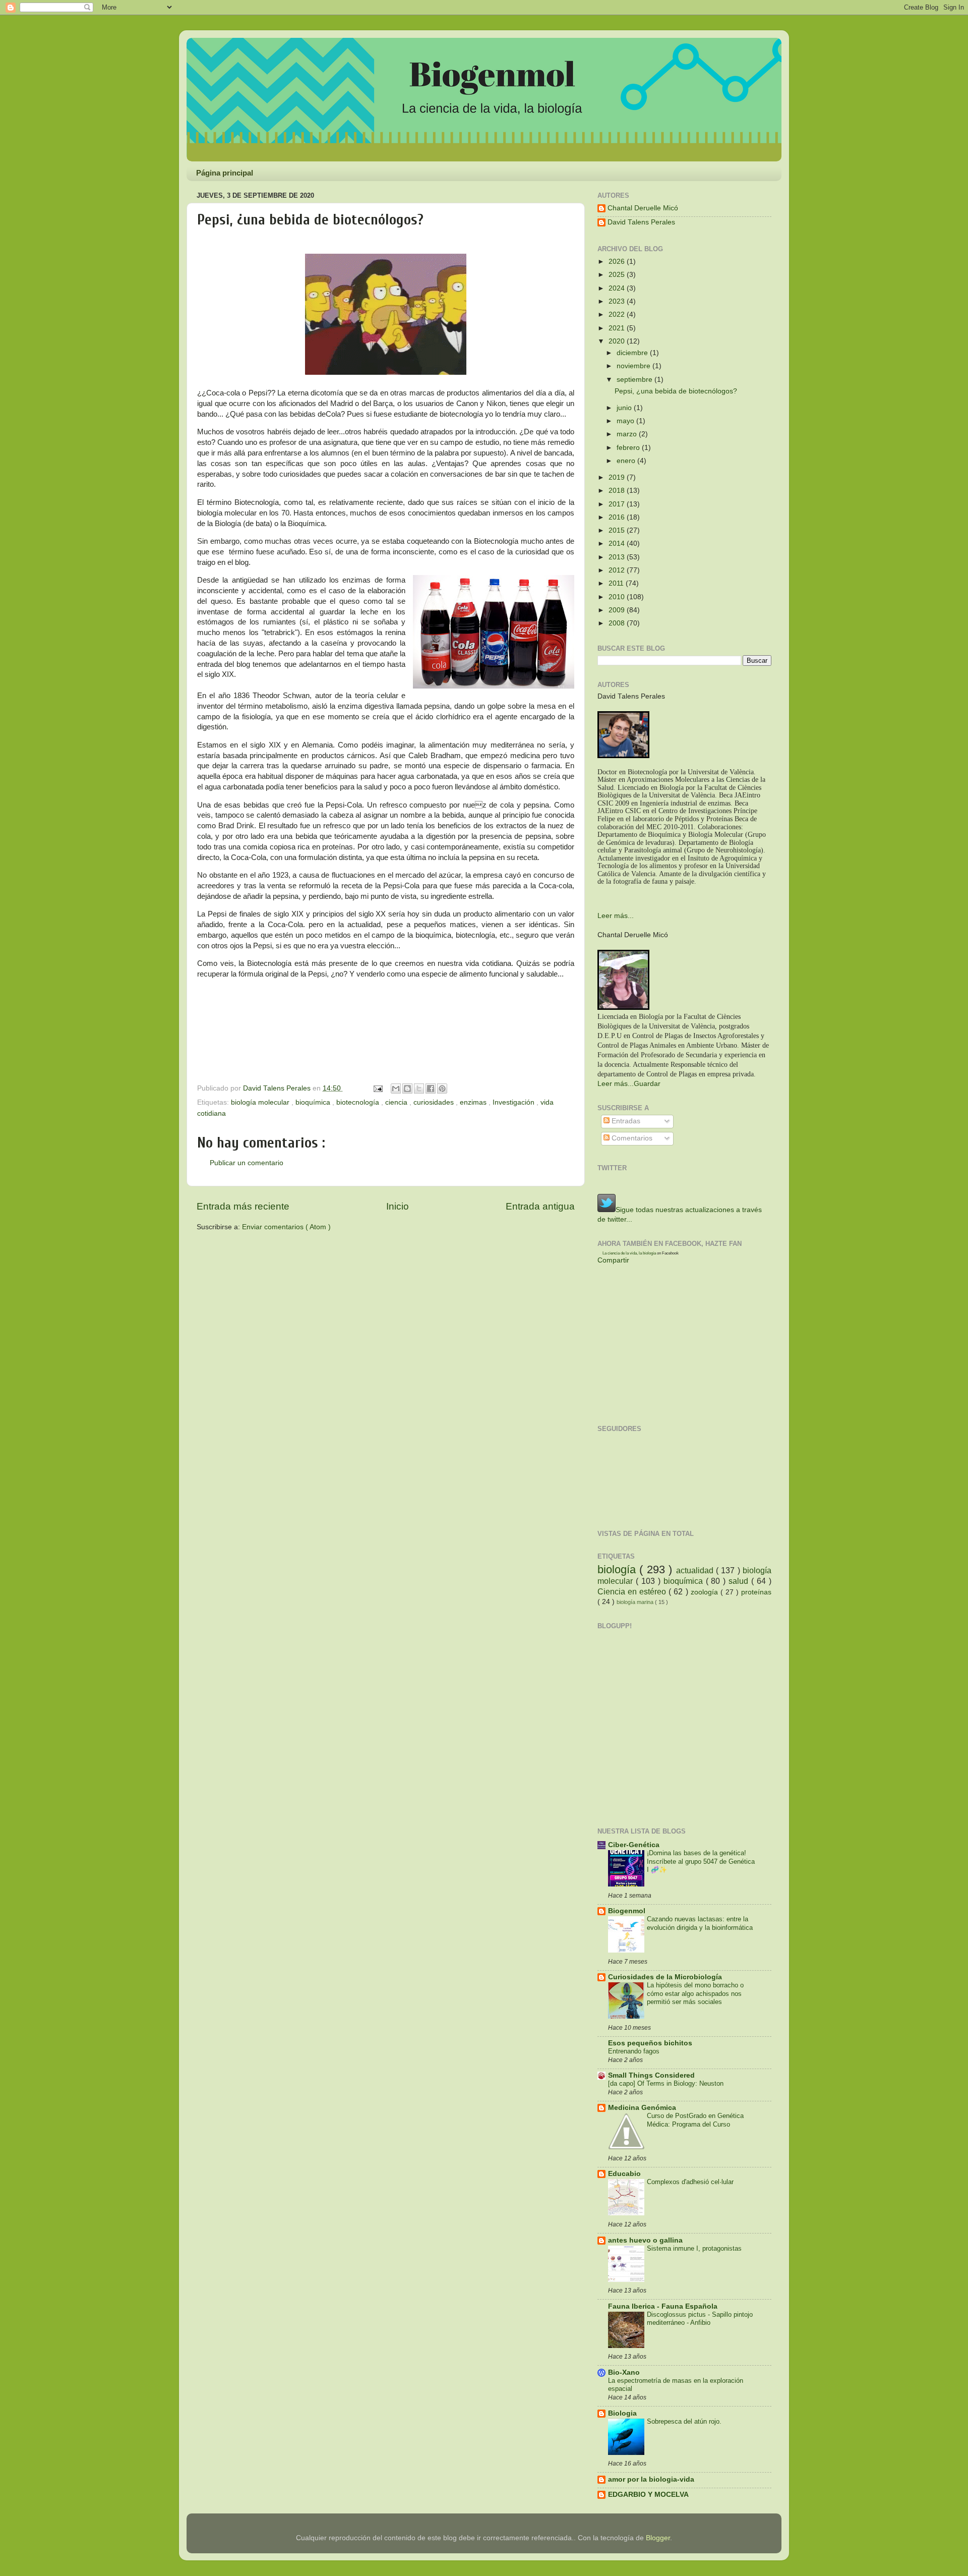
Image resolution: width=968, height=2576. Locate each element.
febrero (629, 448)
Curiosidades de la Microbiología (665, 1977)
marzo (628, 434)
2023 (618, 301)
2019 (618, 477)
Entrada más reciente (243, 1206)
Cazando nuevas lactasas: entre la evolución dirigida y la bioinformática (700, 1923)
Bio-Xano (624, 2372)
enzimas (474, 1102)
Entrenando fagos (634, 2051)
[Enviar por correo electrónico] (396, 1089)
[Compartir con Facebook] (431, 1089)
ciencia (397, 1102)
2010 (618, 597)
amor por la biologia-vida (651, 2479)
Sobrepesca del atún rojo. (684, 2421)
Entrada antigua (540, 1206)
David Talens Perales (641, 222)
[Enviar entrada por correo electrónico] (377, 1088)
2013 (618, 557)
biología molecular (261, 1102)
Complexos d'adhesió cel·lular (690, 2182)
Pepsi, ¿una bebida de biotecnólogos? (676, 391)
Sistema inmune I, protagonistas (694, 2248)
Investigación (515, 1102)
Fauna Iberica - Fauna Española (663, 2306)
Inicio (398, 1206)
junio (625, 408)
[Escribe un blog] (407, 1089)
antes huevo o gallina (645, 2240)
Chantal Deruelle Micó (643, 208)
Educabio (624, 2174)
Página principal (225, 173)
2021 (618, 328)
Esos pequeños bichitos (650, 2043)
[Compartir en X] (419, 1089)
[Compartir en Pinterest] (442, 1089)
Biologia (622, 2413)
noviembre (634, 366)
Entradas (625, 1121)
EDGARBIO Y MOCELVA (648, 2495)
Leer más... (616, 916)
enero (627, 461)
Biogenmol (627, 1911)
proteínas (756, 1592)
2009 (618, 610)
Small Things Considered (651, 2075)
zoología (706, 1592)
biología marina (636, 1602)
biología (618, 1569)
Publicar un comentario (247, 1163)
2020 (618, 341)
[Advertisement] (315, 1263)
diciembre (633, 353)
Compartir (613, 1260)
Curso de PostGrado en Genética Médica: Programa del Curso (695, 2120)
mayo (626, 421)
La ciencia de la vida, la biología (629, 1253)
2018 (618, 491)
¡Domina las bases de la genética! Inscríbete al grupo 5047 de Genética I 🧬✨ (701, 1861)
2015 (618, 530)
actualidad (696, 1570)
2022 (618, 314)
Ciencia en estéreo (633, 1591)
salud (740, 1581)
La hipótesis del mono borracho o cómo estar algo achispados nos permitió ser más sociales (695, 1993)
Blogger (658, 2538)
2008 (618, 623)
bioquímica (314, 1102)
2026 (618, 262)
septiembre (636, 380)
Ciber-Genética (634, 1845)
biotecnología (359, 1102)
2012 (618, 570)
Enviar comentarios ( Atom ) (286, 1227)
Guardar (647, 1084)
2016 (618, 517)
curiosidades (435, 1102)
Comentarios (631, 1138)
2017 (618, 504)
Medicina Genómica (642, 2108)
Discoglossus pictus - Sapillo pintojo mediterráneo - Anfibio (700, 2319)
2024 (618, 288)
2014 (618, 543)
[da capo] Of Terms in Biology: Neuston (666, 2083)
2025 (618, 275)
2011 (617, 583)
